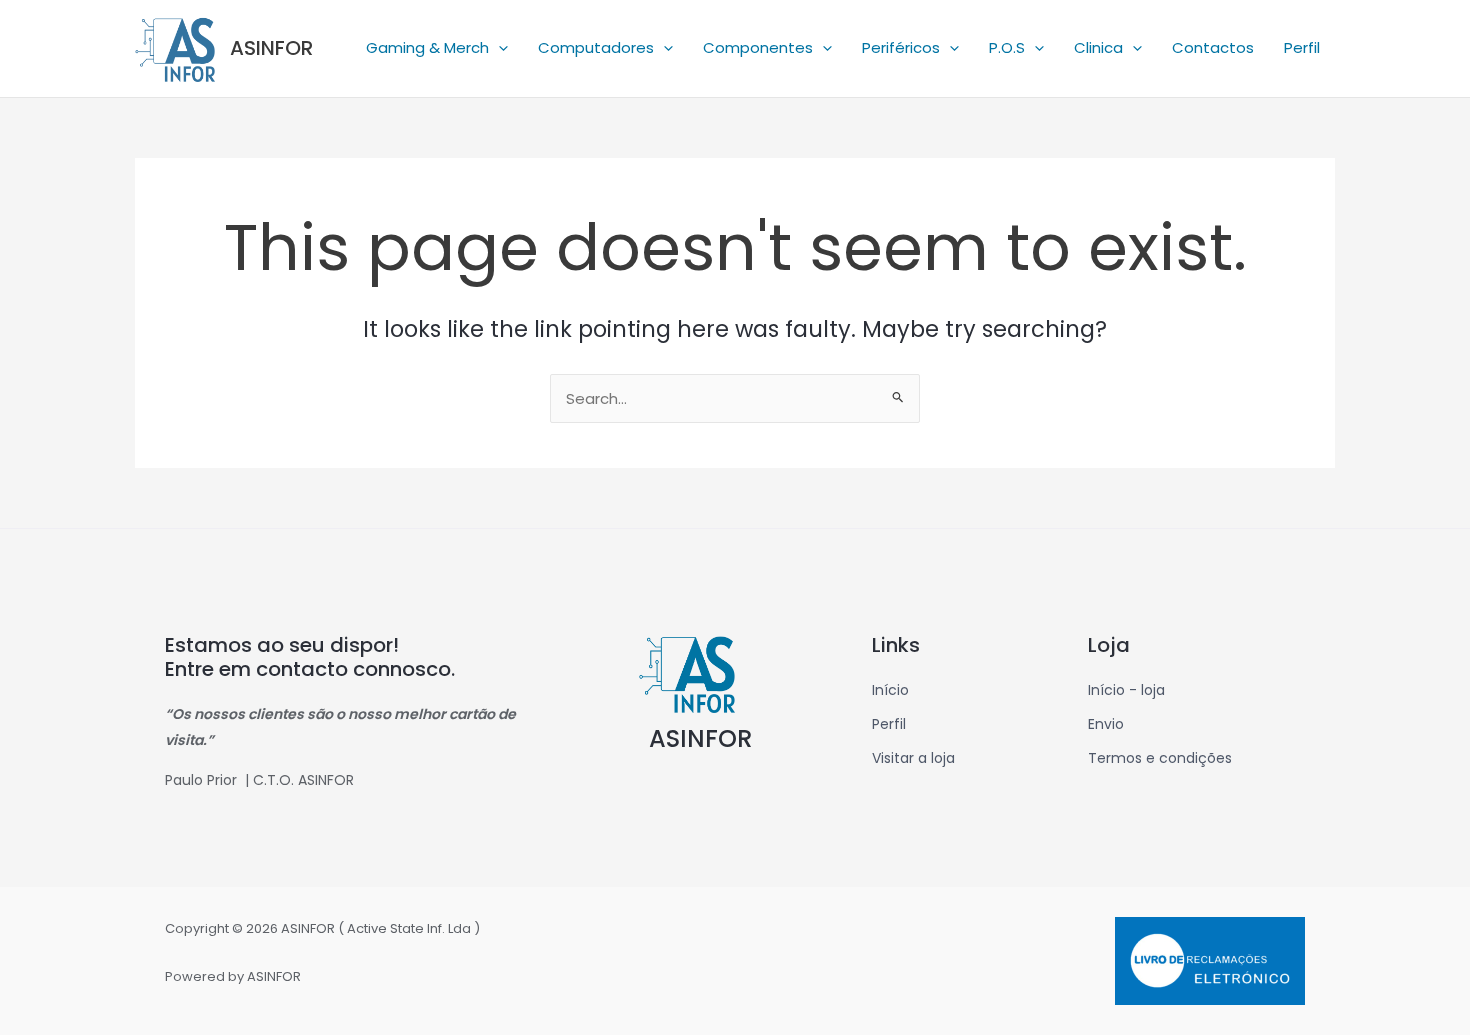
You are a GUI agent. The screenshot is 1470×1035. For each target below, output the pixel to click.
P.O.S (1007, 47)
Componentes (758, 47)
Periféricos (901, 47)
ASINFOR (271, 48)
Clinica (1098, 47)
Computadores (596, 47)
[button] (498, 48)
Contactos (1213, 47)
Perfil (1302, 47)
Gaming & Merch (427, 47)
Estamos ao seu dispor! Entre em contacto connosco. (310, 657)
